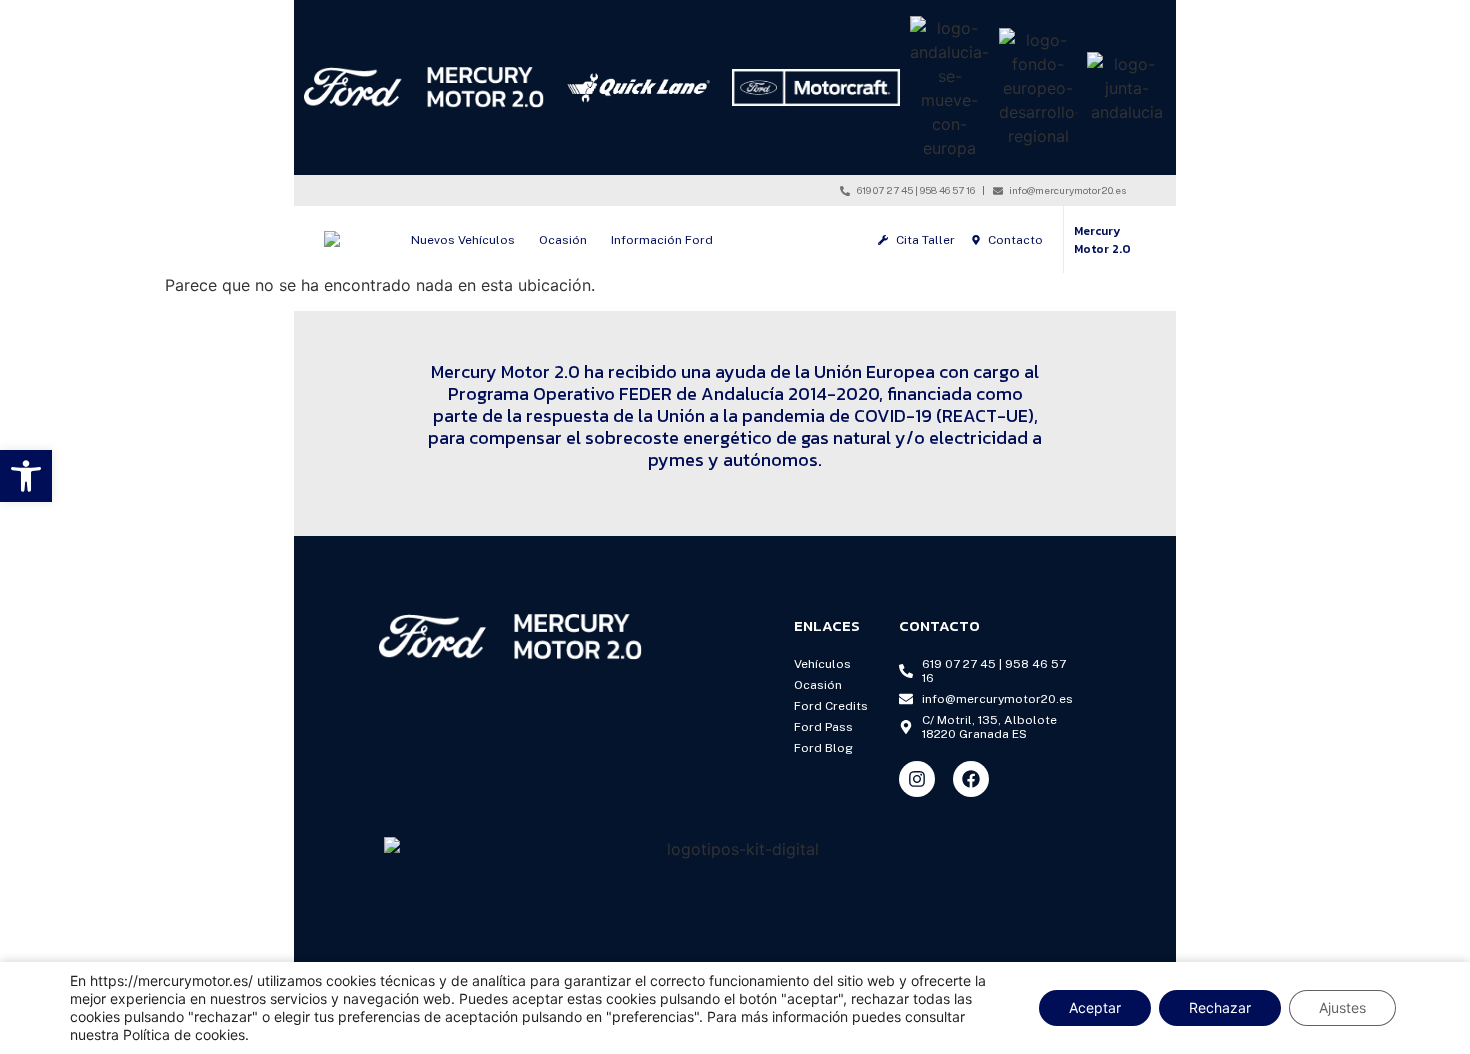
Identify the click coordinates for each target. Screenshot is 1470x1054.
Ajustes (1342, 1007)
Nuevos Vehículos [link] (463, 240)
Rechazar (1220, 1007)
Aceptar (1095, 1007)
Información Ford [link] (662, 240)
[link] (26, 476)
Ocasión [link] (563, 240)
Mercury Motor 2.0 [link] (1102, 240)
